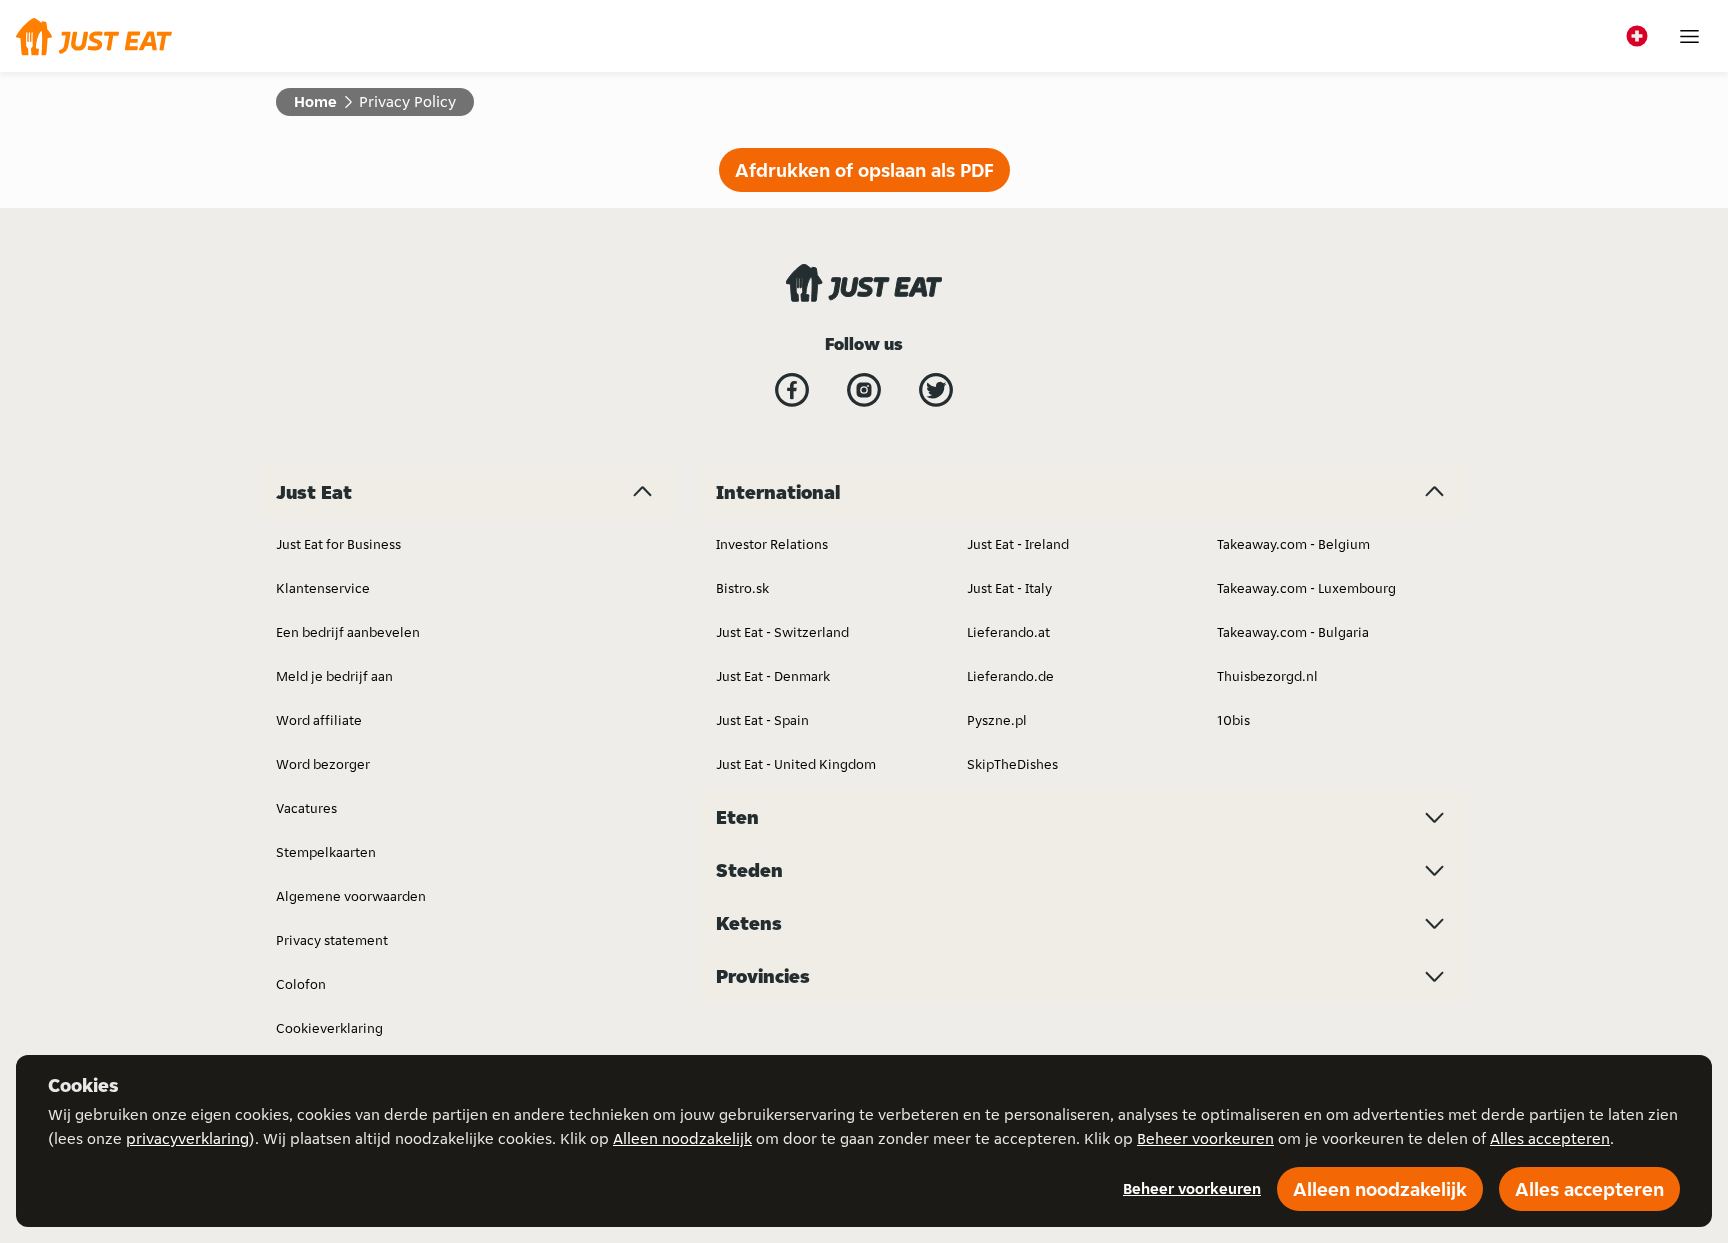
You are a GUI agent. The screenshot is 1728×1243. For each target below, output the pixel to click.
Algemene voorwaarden (351, 896)
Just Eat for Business (338, 544)
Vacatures (306, 808)
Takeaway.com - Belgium (1293, 544)
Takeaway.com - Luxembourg (1306, 588)
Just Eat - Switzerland (782, 632)
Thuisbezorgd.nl (1267, 676)
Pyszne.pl (997, 720)
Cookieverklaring (329, 1028)
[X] (936, 390)
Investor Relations (772, 544)
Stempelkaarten (326, 852)
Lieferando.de (1010, 676)
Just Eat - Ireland (1018, 544)
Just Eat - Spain (762, 720)
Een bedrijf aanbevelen (348, 632)
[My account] (1689, 36)
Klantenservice (323, 588)
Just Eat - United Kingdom (796, 764)
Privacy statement (332, 940)
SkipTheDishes (1012, 764)
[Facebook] (792, 390)
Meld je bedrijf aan (334, 676)
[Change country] (1637, 36)
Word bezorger (323, 764)
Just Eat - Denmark (773, 676)
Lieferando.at (1008, 632)
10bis (1233, 720)
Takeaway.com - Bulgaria (1293, 632)
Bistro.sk (742, 588)
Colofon (301, 984)
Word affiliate (319, 720)
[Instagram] (864, 390)
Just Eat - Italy (1009, 588)
